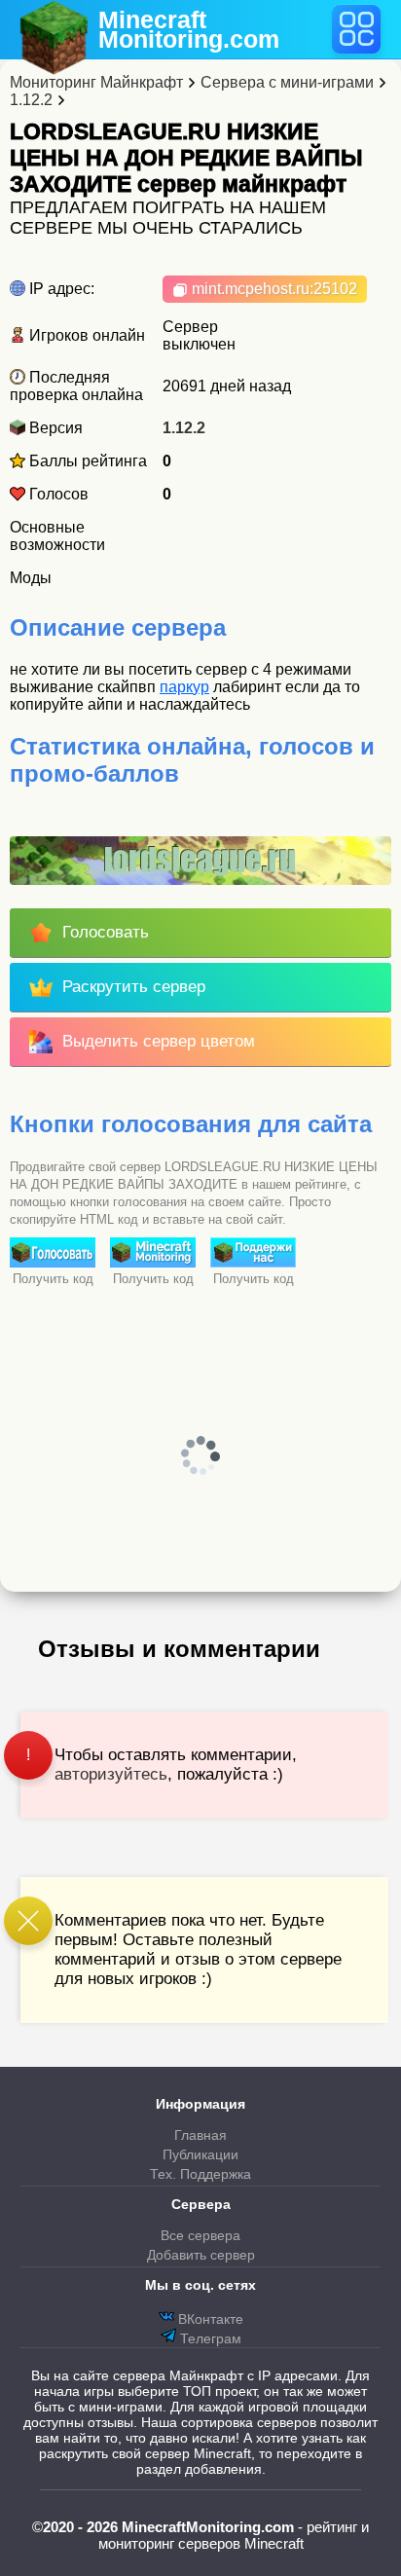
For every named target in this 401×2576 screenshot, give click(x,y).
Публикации (200, 2154)
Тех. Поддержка (200, 2174)
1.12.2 (184, 428)
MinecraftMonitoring (189, 29)
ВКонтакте (209, 2319)
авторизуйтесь (111, 1774)
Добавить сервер (201, 2255)
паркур (184, 687)
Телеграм (209, 2338)
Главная (200, 2135)
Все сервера (200, 2235)
